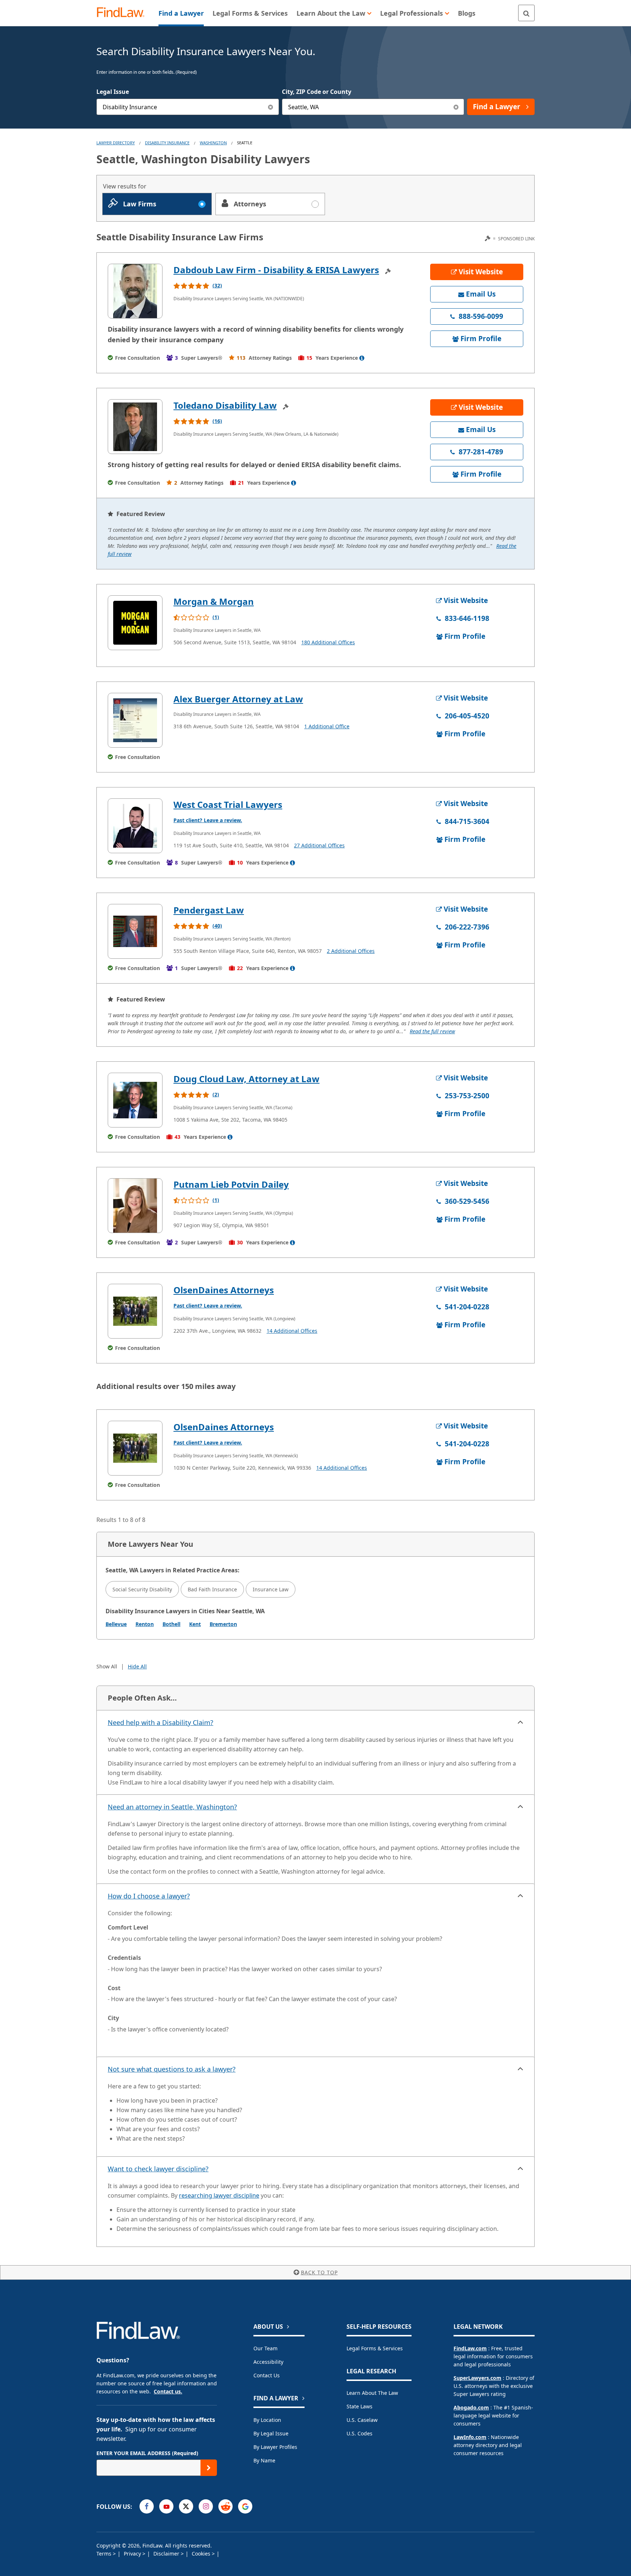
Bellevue (116, 1624)
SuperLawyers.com (477, 2378)
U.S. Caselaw (362, 2420)
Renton (145, 1624)
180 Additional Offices (328, 642)
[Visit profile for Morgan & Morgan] (135, 623)
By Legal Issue (271, 2433)
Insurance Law (271, 1589)
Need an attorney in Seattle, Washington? (172, 1807)
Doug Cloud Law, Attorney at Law (246, 1079)
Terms (105, 2554)
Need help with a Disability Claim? (160, 1722)
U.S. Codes (360, 2433)
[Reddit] (225, 2506)
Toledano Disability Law (225, 405)
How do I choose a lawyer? (149, 1896)
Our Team (265, 2348)
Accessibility (268, 2362)
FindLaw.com (470, 2348)
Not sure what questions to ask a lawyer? (172, 2069)
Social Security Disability (142, 1589)
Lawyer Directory (116, 143)
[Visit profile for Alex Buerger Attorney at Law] (135, 720)
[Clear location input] (456, 107)
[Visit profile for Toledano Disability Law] (135, 427)
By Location (267, 2420)
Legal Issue (113, 92)
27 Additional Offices (319, 845)
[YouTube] (166, 2506)
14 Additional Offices (292, 1331)
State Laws (360, 2406)
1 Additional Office (327, 726)
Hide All (137, 1666)
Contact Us (267, 2375)
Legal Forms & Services (375, 2348)
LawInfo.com (470, 2437)
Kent (195, 1624)
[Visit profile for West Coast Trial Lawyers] (135, 826)
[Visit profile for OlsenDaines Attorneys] (135, 1311)
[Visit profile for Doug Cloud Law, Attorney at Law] (135, 1100)
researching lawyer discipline (219, 2195)
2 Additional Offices (351, 951)
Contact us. (168, 2391)
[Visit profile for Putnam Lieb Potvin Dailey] (135, 1206)
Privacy (133, 2554)
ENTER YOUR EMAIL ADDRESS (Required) (147, 2453)
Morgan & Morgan (214, 601)
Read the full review (432, 1031)
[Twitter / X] (186, 2506)
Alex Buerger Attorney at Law (238, 699)
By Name (264, 2460)
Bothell (171, 1624)
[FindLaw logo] (124, 13)
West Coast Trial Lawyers (228, 804)
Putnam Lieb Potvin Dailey (231, 1184)
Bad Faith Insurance (212, 1589)
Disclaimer (167, 2554)
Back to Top (319, 2272)
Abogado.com (471, 2407)
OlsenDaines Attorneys (224, 1290)
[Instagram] (206, 2506)
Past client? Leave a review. (208, 820)
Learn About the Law (372, 2393)
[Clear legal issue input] (271, 107)
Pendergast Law (209, 910)
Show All (107, 1666)
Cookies (202, 2554)
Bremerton (223, 1624)
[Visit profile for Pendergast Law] (135, 931)
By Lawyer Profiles (275, 2447)
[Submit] (209, 2468)
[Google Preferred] (245, 2506)
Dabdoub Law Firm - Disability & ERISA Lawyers (276, 270)
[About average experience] (362, 358)
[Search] (526, 13)
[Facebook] (147, 2506)
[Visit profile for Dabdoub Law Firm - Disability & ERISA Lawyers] (135, 291)
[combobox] (188, 107)
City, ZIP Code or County (317, 92)
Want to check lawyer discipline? (158, 2169)
